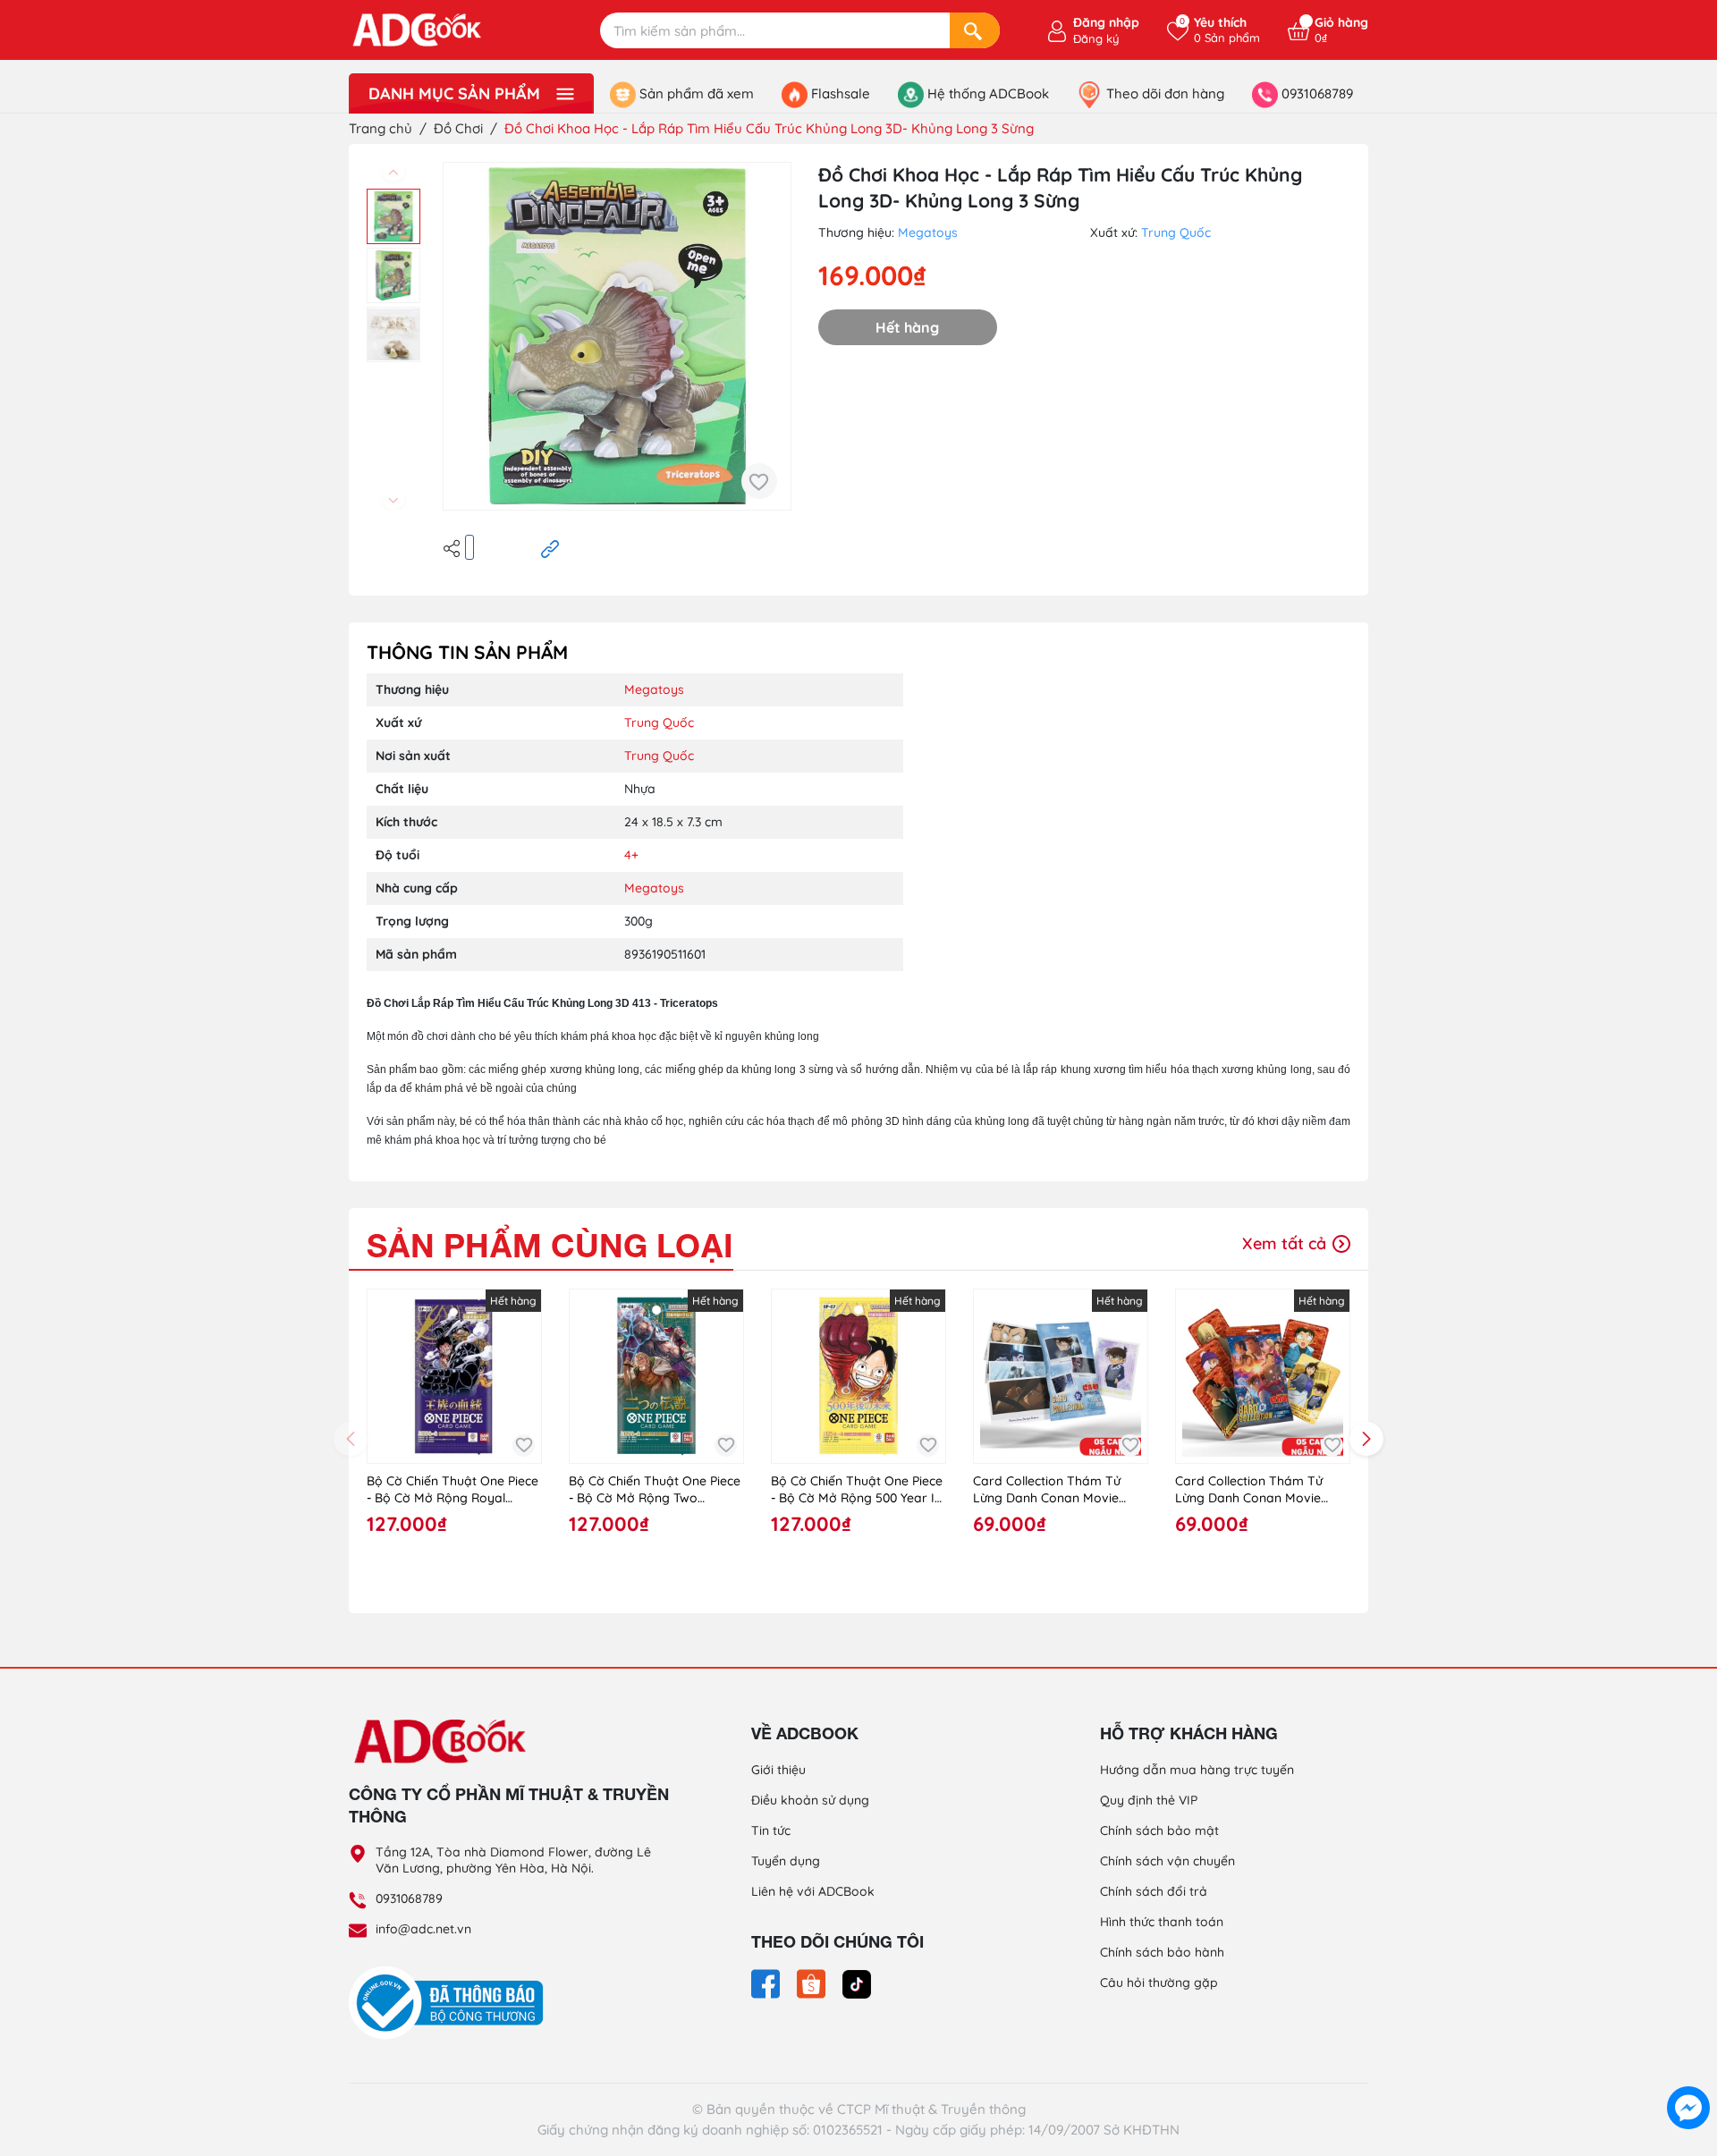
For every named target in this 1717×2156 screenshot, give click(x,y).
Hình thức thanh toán (1162, 1922)
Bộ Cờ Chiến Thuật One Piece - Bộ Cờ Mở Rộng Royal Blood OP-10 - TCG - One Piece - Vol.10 (453, 1490)
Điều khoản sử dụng (810, 1800)
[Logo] (510, 1740)
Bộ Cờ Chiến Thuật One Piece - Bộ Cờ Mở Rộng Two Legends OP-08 (655, 1490)
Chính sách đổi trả (1154, 1891)
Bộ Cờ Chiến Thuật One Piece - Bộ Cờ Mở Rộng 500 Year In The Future (857, 1490)
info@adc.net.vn (423, 1929)
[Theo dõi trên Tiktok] (857, 1983)
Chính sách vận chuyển (1167, 1861)
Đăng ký (1096, 38)
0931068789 (409, 1898)
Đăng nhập (1106, 22)
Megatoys (928, 233)
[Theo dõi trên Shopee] (813, 1983)
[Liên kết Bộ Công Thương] (451, 2002)
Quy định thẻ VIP (1149, 1800)
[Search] (975, 30)
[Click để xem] (617, 336)
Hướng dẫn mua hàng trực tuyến (1197, 1770)
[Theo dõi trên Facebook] (767, 1983)
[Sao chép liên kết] (550, 547)
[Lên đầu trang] (1688, 2067)
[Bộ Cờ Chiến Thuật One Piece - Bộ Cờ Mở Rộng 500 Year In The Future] (858, 1376)
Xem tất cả (1286, 1243)
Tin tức (771, 1830)
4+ (631, 855)
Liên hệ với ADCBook (813, 1891)
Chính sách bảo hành (1162, 1952)
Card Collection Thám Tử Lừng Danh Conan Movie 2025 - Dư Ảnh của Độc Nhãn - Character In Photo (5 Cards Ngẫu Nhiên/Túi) (1263, 1490)
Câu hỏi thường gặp (1159, 1983)
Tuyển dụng (786, 1861)
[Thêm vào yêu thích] (759, 481)
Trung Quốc (1176, 233)
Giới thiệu (778, 1770)
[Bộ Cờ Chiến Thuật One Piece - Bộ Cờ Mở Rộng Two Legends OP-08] (656, 1376)
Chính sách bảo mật (1159, 1830)
